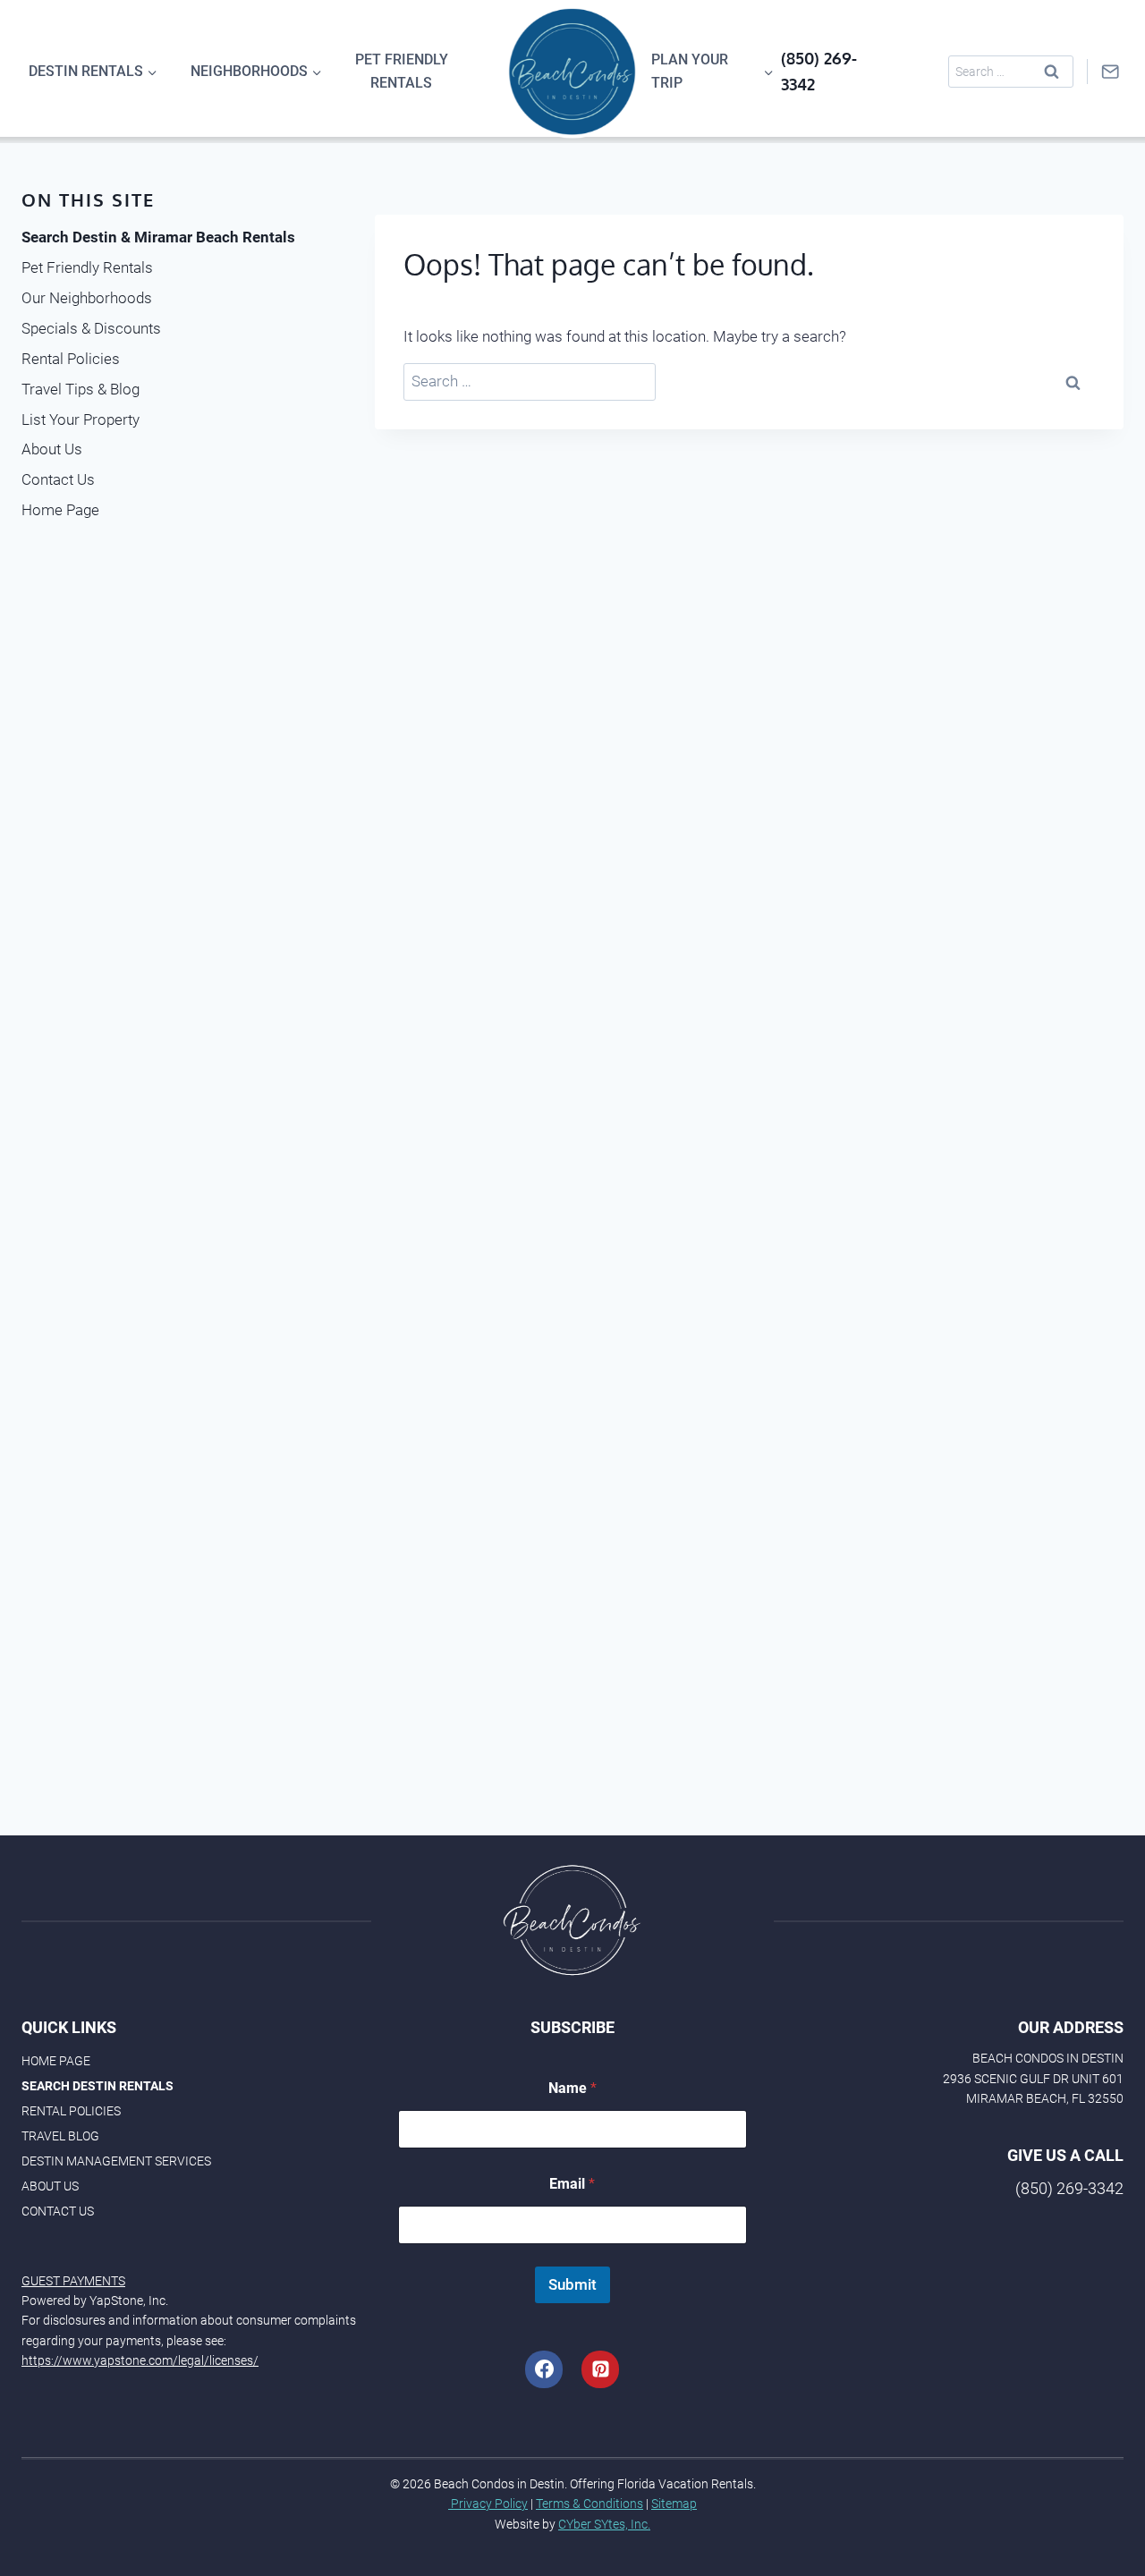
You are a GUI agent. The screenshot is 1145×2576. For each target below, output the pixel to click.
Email (572, 2184)
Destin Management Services (116, 2161)
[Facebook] (544, 2369)
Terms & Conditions (589, 2504)
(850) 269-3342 (1069, 2188)
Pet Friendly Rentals (402, 71)
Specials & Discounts (91, 328)
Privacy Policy (488, 2504)
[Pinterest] (600, 2369)
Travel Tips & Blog (81, 389)
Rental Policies (71, 359)
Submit (572, 2284)
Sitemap (674, 2504)
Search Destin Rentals (98, 2086)
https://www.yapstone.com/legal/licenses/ (140, 2360)
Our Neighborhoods (87, 298)
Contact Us (58, 479)
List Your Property (81, 419)
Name (572, 2088)
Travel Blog (60, 2136)
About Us (52, 449)
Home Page (60, 510)
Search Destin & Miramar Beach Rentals (158, 237)
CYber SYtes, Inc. (604, 2524)
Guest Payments (73, 2281)
